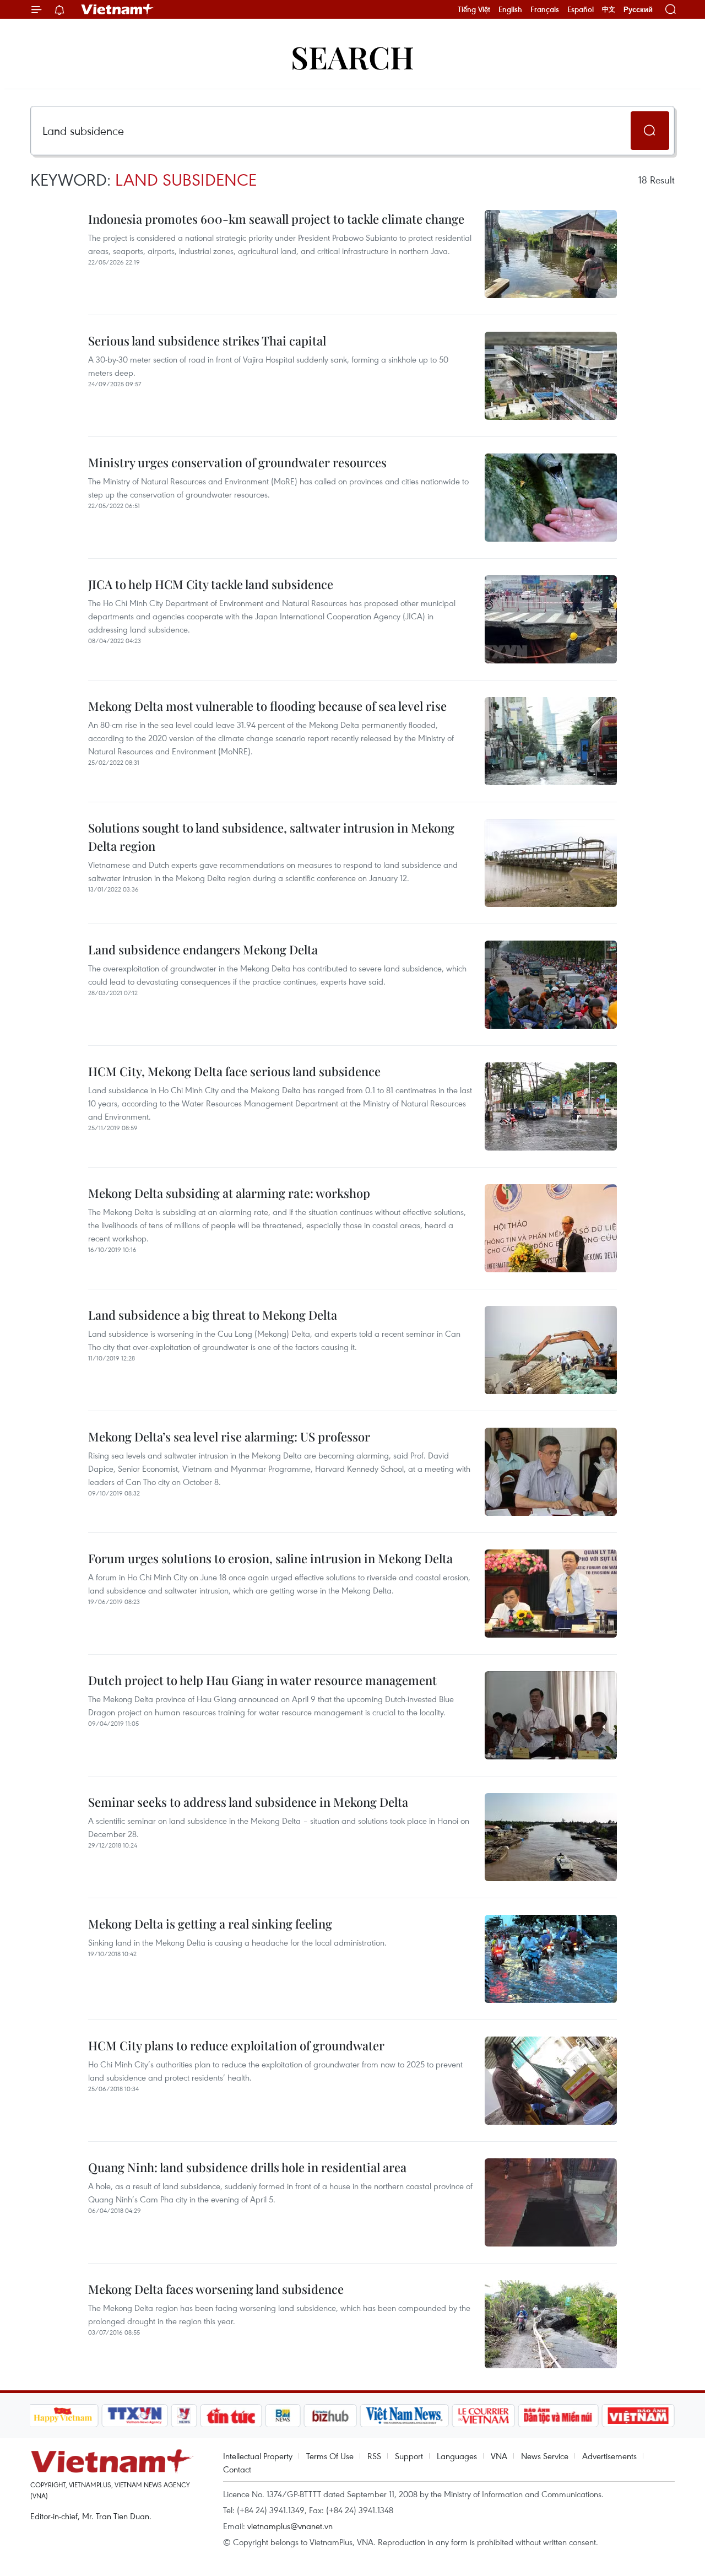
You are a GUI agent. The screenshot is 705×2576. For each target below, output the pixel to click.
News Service (545, 2456)
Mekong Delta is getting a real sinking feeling (210, 1924)
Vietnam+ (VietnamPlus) (118, 9)
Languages (457, 2456)
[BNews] (283, 2416)
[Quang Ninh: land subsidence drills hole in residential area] (551, 2202)
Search (352, 56)
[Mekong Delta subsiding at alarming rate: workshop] (551, 1228)
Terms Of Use (330, 2456)
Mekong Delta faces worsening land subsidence (216, 2289)
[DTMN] (558, 2416)
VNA (499, 2456)
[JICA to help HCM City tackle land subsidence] (551, 619)
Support (409, 2456)
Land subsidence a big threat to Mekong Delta (213, 1315)
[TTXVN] (134, 2416)
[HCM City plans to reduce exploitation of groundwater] (551, 2081)
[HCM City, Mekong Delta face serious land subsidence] (551, 1106)
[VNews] (184, 2416)
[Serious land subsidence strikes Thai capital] (551, 376)
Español (581, 9)
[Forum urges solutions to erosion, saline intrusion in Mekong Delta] (551, 1594)
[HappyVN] (63, 2416)
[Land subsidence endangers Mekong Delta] (551, 985)
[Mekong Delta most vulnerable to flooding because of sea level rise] (551, 741)
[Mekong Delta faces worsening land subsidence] (551, 2324)
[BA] (638, 2416)
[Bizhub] (330, 2416)
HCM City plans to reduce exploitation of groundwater (236, 2045)
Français (545, 9)
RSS (374, 2456)
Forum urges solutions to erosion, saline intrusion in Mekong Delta (270, 1558)
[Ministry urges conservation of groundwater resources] (551, 498)
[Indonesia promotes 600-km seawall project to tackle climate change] (551, 254)
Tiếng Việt (474, 9)
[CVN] (484, 2416)
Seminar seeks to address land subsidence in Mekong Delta (248, 1802)
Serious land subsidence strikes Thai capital (207, 341)
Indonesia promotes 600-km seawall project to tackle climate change (276, 219)
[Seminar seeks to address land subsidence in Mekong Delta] (551, 1837)
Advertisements (609, 2456)
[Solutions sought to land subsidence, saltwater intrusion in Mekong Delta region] (551, 863)
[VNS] (405, 2416)
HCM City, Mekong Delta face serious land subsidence (234, 1071)
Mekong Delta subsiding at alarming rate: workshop (229, 1193)
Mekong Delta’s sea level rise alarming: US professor (229, 1436)
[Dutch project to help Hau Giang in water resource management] (551, 1715)
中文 (609, 9)
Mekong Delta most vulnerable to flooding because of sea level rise (267, 706)
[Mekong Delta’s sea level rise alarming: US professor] (551, 1472)
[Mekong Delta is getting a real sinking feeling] (551, 1959)
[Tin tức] (231, 2416)
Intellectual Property (258, 2456)
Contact (237, 2469)
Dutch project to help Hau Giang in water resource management (262, 1680)
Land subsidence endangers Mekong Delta (203, 949)
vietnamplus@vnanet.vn (290, 2526)
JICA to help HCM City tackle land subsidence (211, 584)
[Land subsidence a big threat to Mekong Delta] (551, 1350)
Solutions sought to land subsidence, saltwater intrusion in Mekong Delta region (271, 837)
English (510, 9)
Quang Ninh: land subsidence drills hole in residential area (247, 2167)
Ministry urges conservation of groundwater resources (237, 462)
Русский (638, 10)
